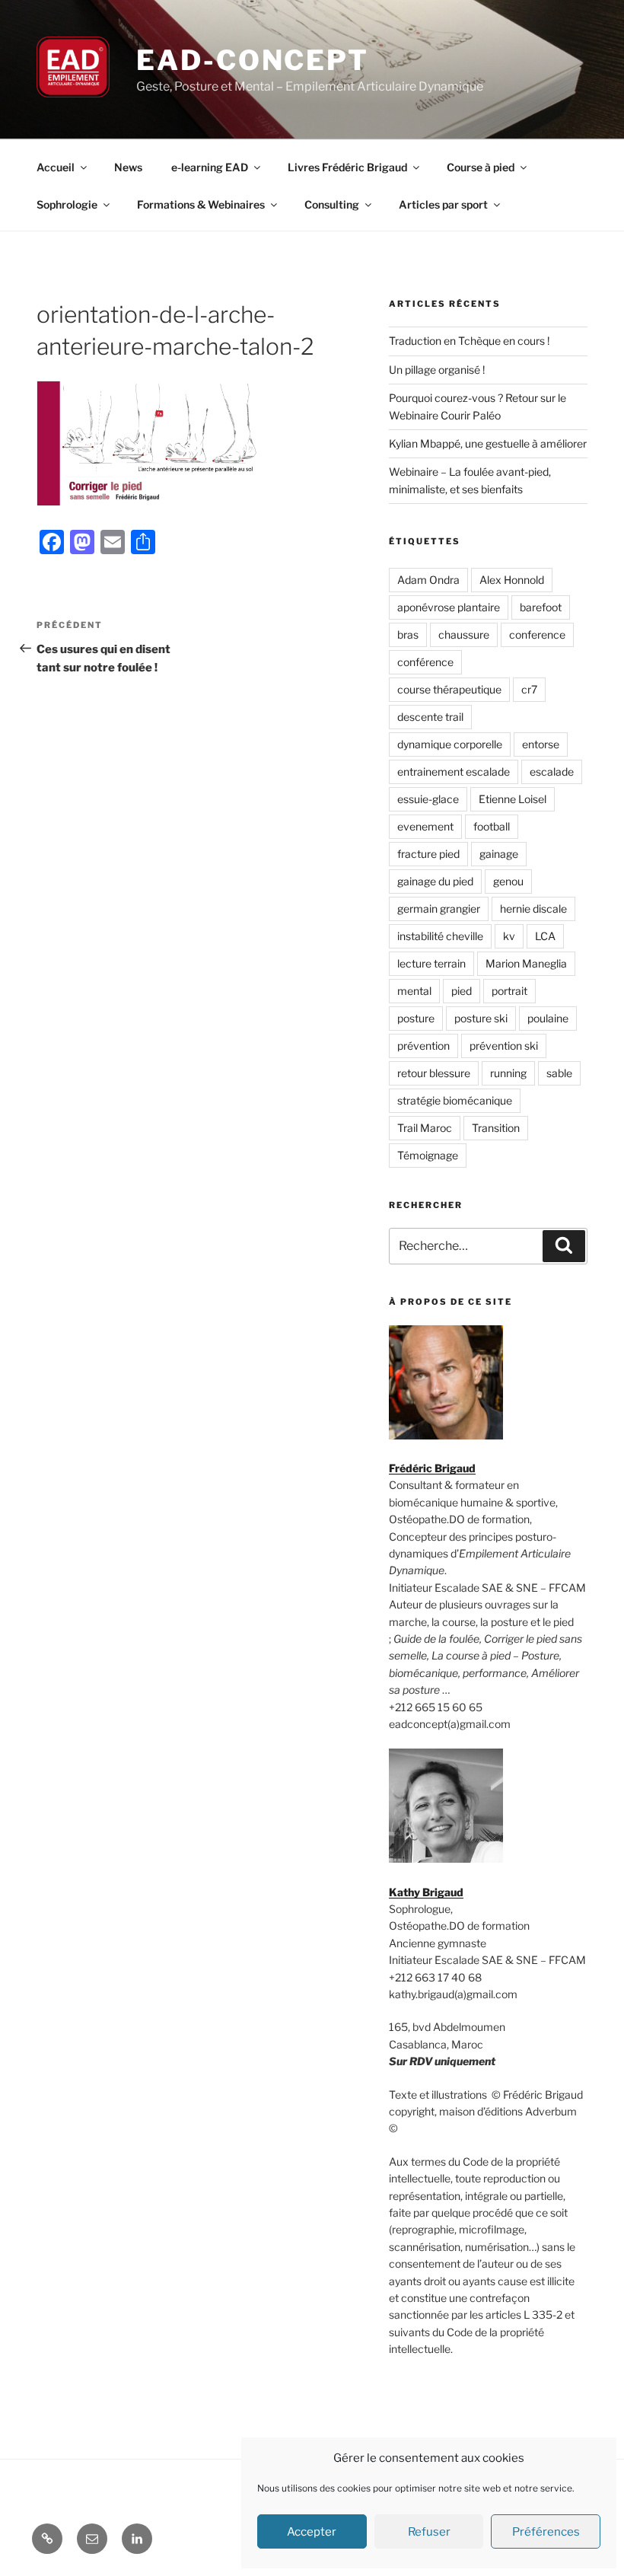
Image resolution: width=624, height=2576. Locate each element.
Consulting (332, 204)
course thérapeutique (449, 689)
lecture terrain (431, 963)
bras (408, 634)
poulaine (548, 1018)
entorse (541, 744)
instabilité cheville (440, 936)
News (128, 167)
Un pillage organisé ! (437, 370)
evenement (425, 826)
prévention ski (504, 1046)
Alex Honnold (512, 580)
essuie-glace (428, 799)
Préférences (546, 2532)
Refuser (429, 2532)
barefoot (541, 607)
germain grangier (439, 909)
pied (462, 991)
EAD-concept (253, 60)
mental (414, 991)
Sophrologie (67, 204)
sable (559, 1073)
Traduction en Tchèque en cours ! (469, 341)
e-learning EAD (210, 167)
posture (416, 1018)
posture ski (481, 1018)
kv (509, 936)
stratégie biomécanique (455, 1100)
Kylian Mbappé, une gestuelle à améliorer (488, 443)
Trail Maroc (425, 1128)
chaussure (464, 634)
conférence (425, 662)
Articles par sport (443, 204)
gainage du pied (435, 881)
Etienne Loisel (513, 799)
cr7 (529, 689)
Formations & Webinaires (201, 204)
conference (537, 634)
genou (508, 881)
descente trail (430, 717)
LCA (545, 936)
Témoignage (428, 1155)
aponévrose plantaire (449, 607)
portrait (509, 991)
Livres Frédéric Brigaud (347, 167)
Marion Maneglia (526, 963)
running (508, 1073)
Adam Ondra (428, 580)
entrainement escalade (454, 772)
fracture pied (428, 854)
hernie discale (533, 909)
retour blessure (434, 1073)
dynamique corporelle (450, 744)
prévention (423, 1046)
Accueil (56, 167)
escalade (552, 772)
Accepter (312, 2532)
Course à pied (481, 167)
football (492, 826)
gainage (499, 854)
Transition (496, 1128)
